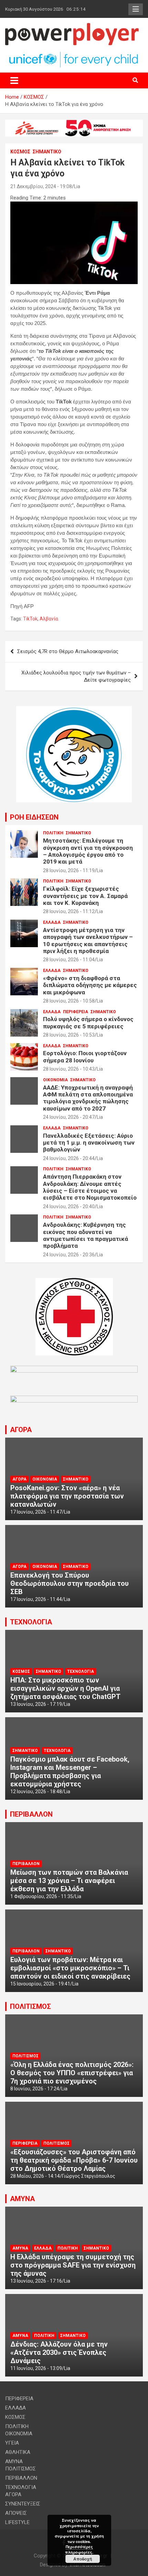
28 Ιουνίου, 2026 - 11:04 (69, 960)
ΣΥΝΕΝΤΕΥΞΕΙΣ (23, 2504)
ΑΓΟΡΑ (21, 1430)
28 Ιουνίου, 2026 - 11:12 (69, 911)
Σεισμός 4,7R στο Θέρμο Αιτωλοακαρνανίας (68, 651)
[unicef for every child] (74, 54)
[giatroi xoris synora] (74, 123)
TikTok (30, 619)
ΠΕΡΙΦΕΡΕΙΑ (76, 1012)
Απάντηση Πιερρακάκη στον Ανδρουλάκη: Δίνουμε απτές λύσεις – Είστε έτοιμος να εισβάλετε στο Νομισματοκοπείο (90, 1187)
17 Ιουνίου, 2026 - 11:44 (36, 1599)
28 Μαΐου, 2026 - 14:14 (35, 2176)
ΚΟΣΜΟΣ (20, 152)
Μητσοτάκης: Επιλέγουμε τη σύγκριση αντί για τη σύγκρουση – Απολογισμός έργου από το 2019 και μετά (88, 851)
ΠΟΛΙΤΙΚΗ (53, 833)
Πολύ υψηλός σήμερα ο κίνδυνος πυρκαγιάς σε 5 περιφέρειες (88, 1022)
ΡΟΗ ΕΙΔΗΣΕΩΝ (34, 817)
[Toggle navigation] (14, 80)
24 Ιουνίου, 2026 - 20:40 (69, 1206)
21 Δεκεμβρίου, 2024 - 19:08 (41, 186)
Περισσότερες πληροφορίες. (79, 2549)
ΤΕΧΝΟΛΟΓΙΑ (31, 1622)
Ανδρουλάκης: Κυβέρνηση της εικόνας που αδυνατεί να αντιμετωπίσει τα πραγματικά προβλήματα (86, 1235)
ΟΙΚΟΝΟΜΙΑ (55, 1080)
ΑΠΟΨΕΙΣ (16, 2513)
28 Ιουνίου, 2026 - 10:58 (69, 1001)
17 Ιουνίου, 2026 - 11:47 (36, 1512)
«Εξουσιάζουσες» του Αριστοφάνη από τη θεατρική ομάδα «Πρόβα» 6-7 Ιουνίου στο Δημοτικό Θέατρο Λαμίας (74, 2160)
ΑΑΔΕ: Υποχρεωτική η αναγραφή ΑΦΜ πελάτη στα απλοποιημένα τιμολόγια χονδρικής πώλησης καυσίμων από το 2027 (88, 1098)
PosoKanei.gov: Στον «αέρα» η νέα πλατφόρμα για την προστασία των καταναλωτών (67, 1496)
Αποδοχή (83, 2559)
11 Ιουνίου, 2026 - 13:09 (36, 2368)
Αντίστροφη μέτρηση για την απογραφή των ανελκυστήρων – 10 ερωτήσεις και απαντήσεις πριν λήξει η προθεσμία (88, 940)
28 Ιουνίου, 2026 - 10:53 (69, 1035)
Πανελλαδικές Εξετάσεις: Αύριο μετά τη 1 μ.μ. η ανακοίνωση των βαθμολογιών (89, 1143)
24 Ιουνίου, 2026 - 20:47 (69, 1117)
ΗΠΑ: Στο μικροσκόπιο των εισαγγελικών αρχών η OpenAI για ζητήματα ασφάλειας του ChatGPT (65, 1688)
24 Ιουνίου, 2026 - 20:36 (69, 1255)
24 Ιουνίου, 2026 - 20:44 (69, 1158)
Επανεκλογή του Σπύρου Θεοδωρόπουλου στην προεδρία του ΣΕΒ (70, 1583)
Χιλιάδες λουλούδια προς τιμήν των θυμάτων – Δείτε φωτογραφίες (76, 676)
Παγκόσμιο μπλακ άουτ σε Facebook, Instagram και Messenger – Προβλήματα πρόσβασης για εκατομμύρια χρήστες (70, 1772)
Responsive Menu (136, 9)
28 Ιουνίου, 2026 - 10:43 (69, 1069)
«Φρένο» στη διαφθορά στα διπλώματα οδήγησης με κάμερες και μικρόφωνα (90, 985)
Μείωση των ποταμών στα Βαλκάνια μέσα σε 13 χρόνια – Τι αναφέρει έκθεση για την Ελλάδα (69, 1881)
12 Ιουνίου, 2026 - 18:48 (36, 1792)
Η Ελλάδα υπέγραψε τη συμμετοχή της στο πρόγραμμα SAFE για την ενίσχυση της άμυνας (73, 2265)
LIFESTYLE (17, 2522)
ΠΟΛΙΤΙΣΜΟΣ (30, 2006)
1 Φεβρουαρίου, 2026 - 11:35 (42, 1896)
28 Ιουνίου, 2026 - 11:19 (69, 870)
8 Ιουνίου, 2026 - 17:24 (35, 2089)
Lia (77, 186)
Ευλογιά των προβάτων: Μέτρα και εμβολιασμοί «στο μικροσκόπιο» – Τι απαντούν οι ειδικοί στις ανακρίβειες (70, 1968)
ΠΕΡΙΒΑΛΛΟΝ (31, 1814)
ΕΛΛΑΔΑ (52, 922)
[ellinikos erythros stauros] (74, 1281)
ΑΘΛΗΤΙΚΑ (18, 2452)
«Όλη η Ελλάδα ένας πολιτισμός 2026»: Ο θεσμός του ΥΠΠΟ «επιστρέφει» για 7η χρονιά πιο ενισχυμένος (72, 2073)
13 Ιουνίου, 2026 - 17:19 (36, 1704)
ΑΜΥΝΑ (22, 2199)
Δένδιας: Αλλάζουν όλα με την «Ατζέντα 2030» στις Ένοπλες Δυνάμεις (59, 2352)
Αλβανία (49, 619)
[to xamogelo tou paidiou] (74, 710)
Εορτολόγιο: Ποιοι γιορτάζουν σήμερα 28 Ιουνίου (85, 1057)
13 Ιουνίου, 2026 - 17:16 (36, 2281)
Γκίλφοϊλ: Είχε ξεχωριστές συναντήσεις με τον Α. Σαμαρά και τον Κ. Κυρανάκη (85, 896)
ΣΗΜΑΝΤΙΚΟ (47, 152)
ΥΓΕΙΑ (12, 2443)
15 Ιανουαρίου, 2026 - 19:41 (40, 1984)
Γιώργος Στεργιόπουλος (89, 2176)
